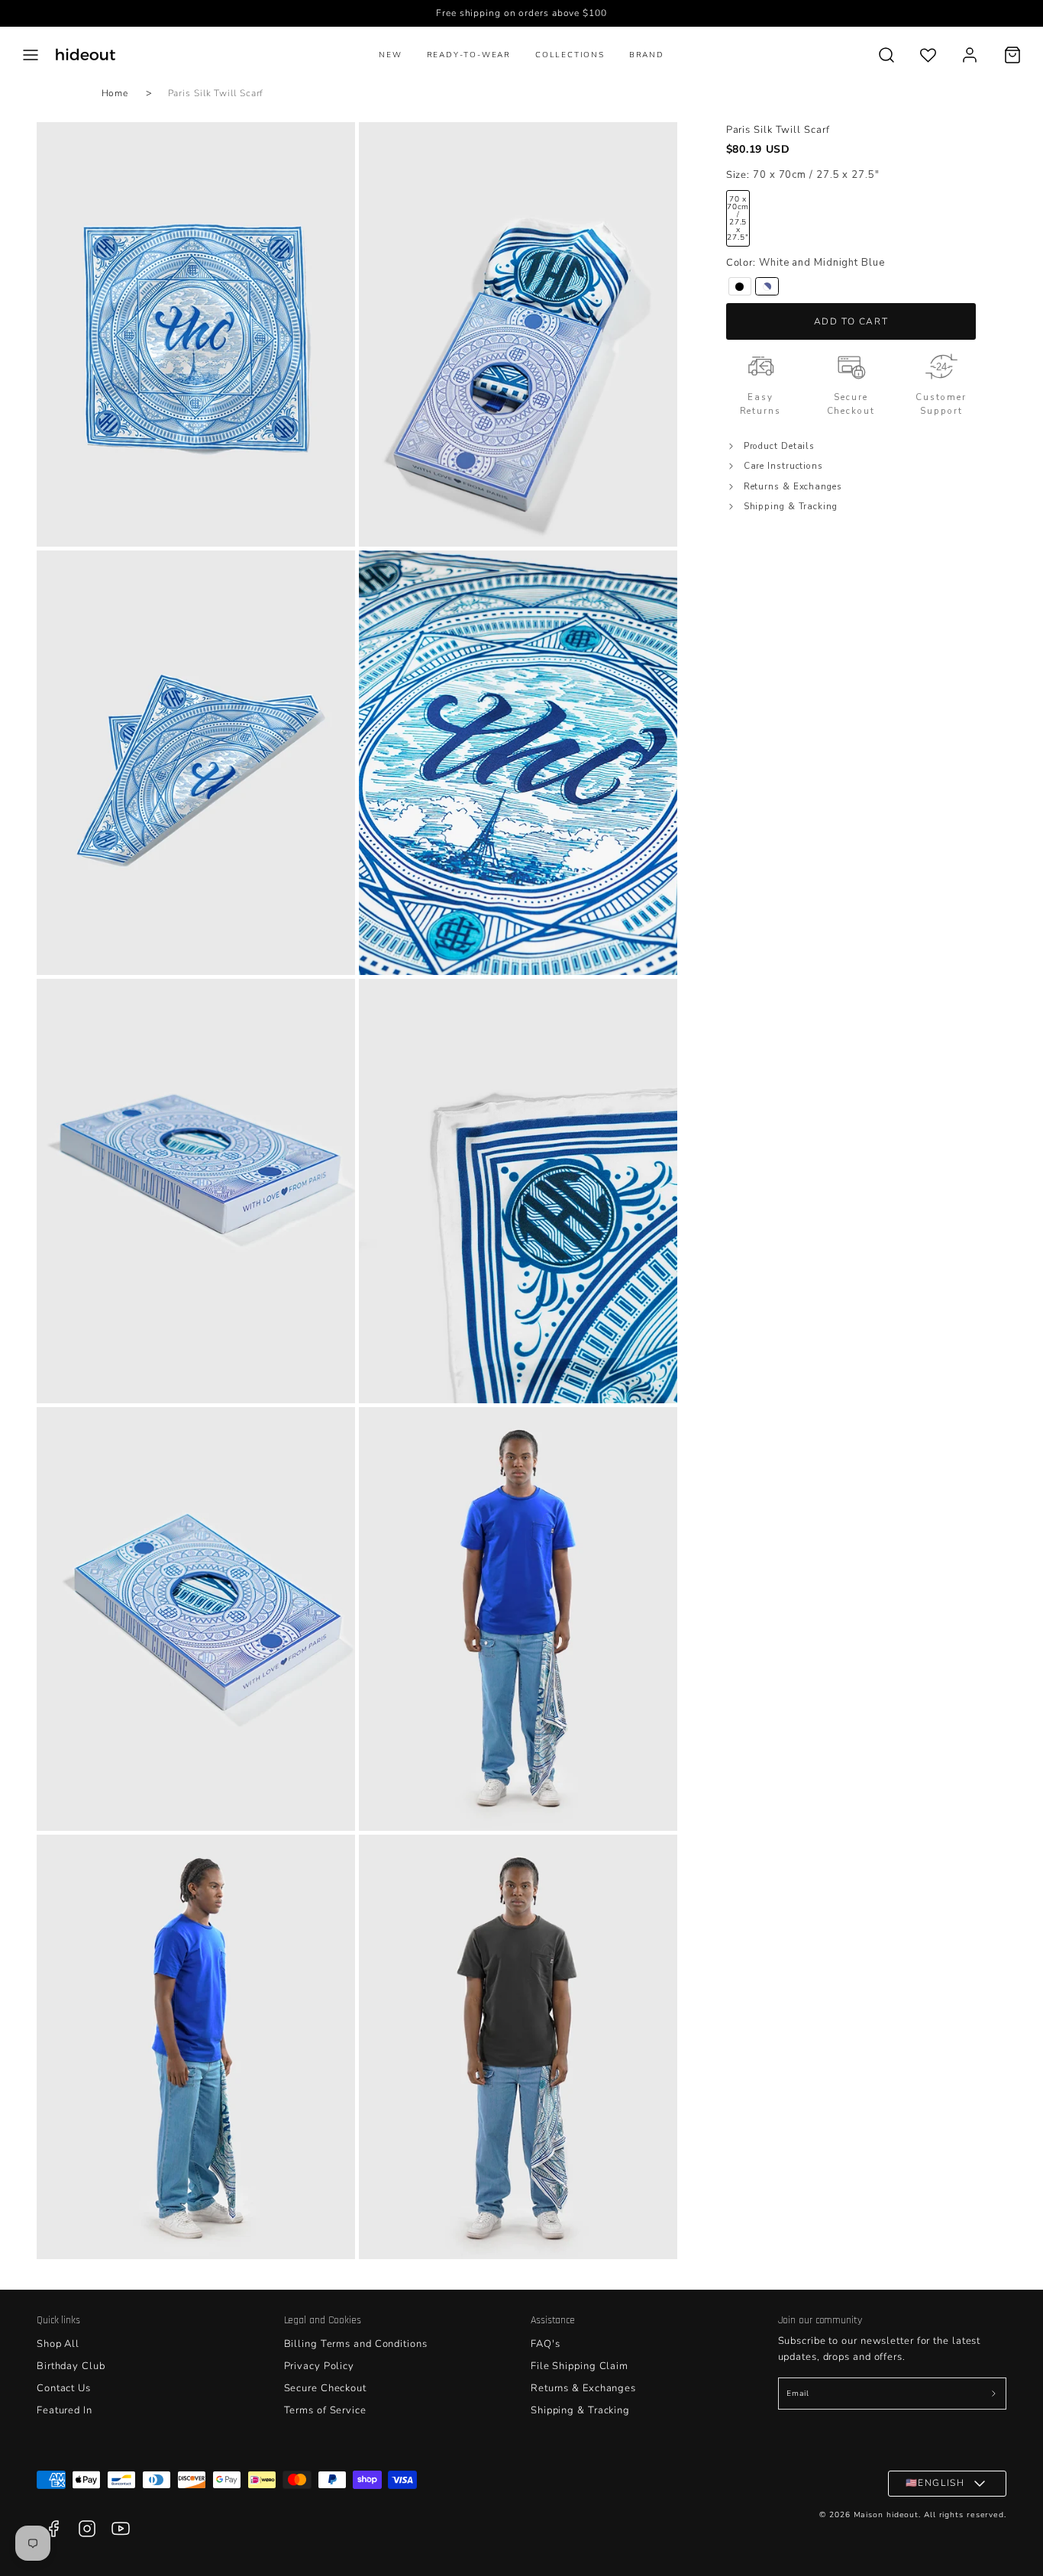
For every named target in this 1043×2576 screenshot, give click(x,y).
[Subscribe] (993, 2394)
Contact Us (64, 2388)
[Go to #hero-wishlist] (928, 55)
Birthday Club (71, 2366)
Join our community (820, 2320)
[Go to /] (86, 55)
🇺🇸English (935, 2483)
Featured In (65, 2410)
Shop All (58, 2344)
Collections (570, 55)
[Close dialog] (800, 2137)
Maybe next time (373, 2423)
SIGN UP (373, 2389)
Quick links (58, 2320)
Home (115, 93)
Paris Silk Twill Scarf (216, 93)
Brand (647, 55)
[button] (31, 55)
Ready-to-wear (469, 55)
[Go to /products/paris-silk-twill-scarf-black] (740, 287)
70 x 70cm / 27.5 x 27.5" (738, 219)
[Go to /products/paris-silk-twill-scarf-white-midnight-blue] (767, 287)
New (390, 55)
